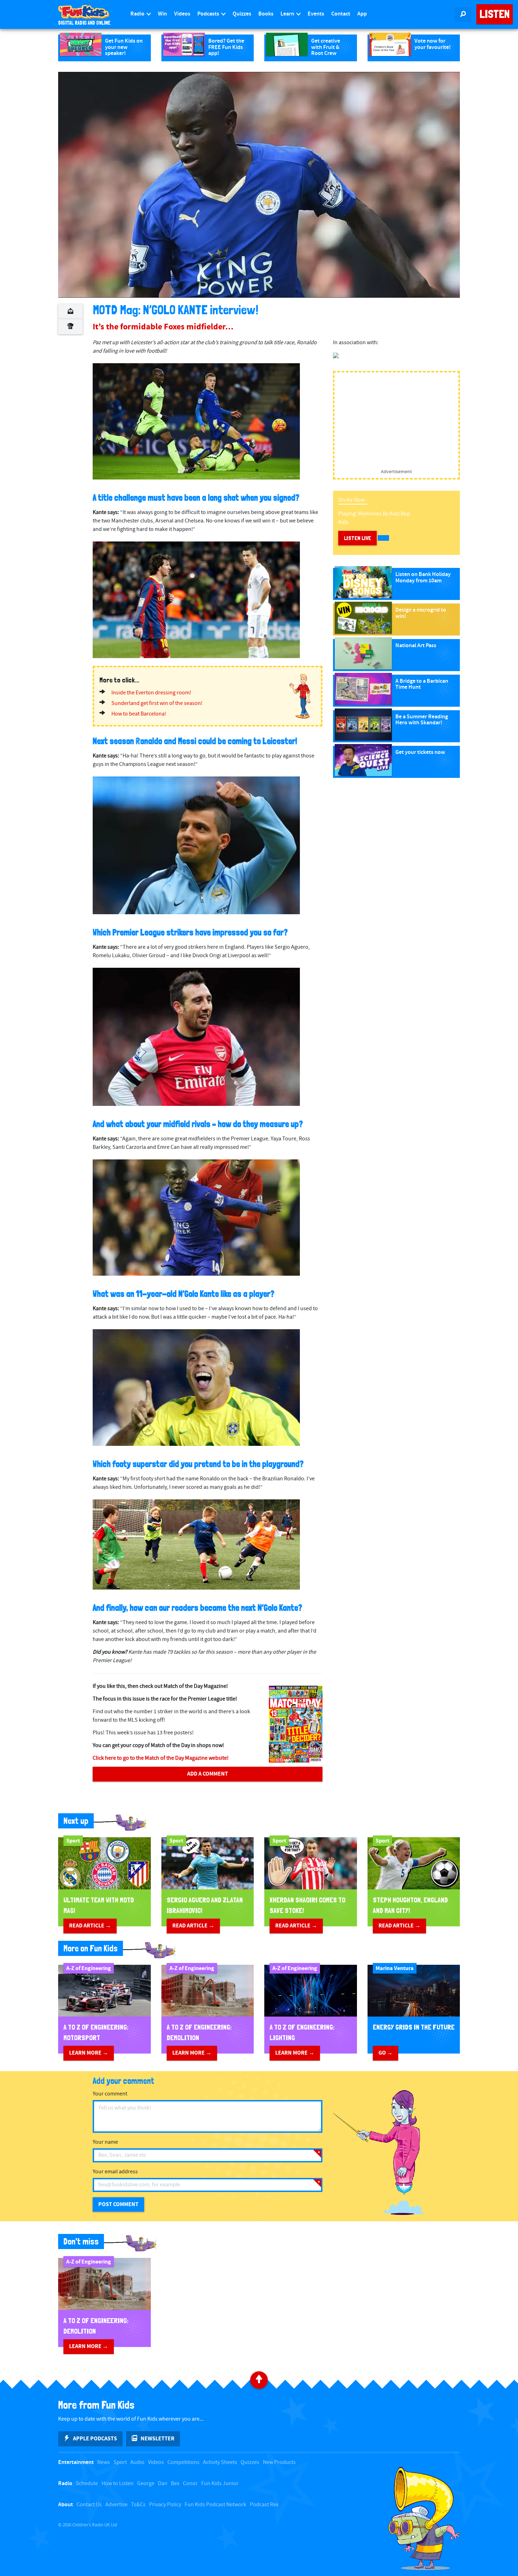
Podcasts (209, 14)
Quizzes (242, 14)
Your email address (115, 2172)
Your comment (110, 2094)
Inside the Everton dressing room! (151, 693)
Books (266, 14)
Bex (175, 2484)
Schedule (87, 2484)
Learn (288, 14)
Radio (138, 14)
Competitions (183, 2462)
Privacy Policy (165, 2505)
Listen (495, 14)
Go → (386, 2053)
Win (162, 14)
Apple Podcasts (95, 2439)
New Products (279, 2462)
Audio (137, 2462)
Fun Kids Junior (220, 2484)
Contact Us (89, 2505)
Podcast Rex (264, 2505)
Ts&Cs (138, 2505)
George (146, 2484)
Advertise (116, 2505)
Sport (120, 2462)
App (362, 14)
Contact (341, 14)
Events (316, 14)
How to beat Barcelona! (139, 714)
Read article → (90, 1926)
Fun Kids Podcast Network (215, 2505)
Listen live (357, 538)
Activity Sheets (220, 2462)
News (104, 2462)
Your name (105, 2142)
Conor (190, 2484)
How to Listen (118, 2484)
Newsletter (158, 2439)
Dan (163, 2484)
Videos (182, 14)
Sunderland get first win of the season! (157, 703)
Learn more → (89, 2053)
